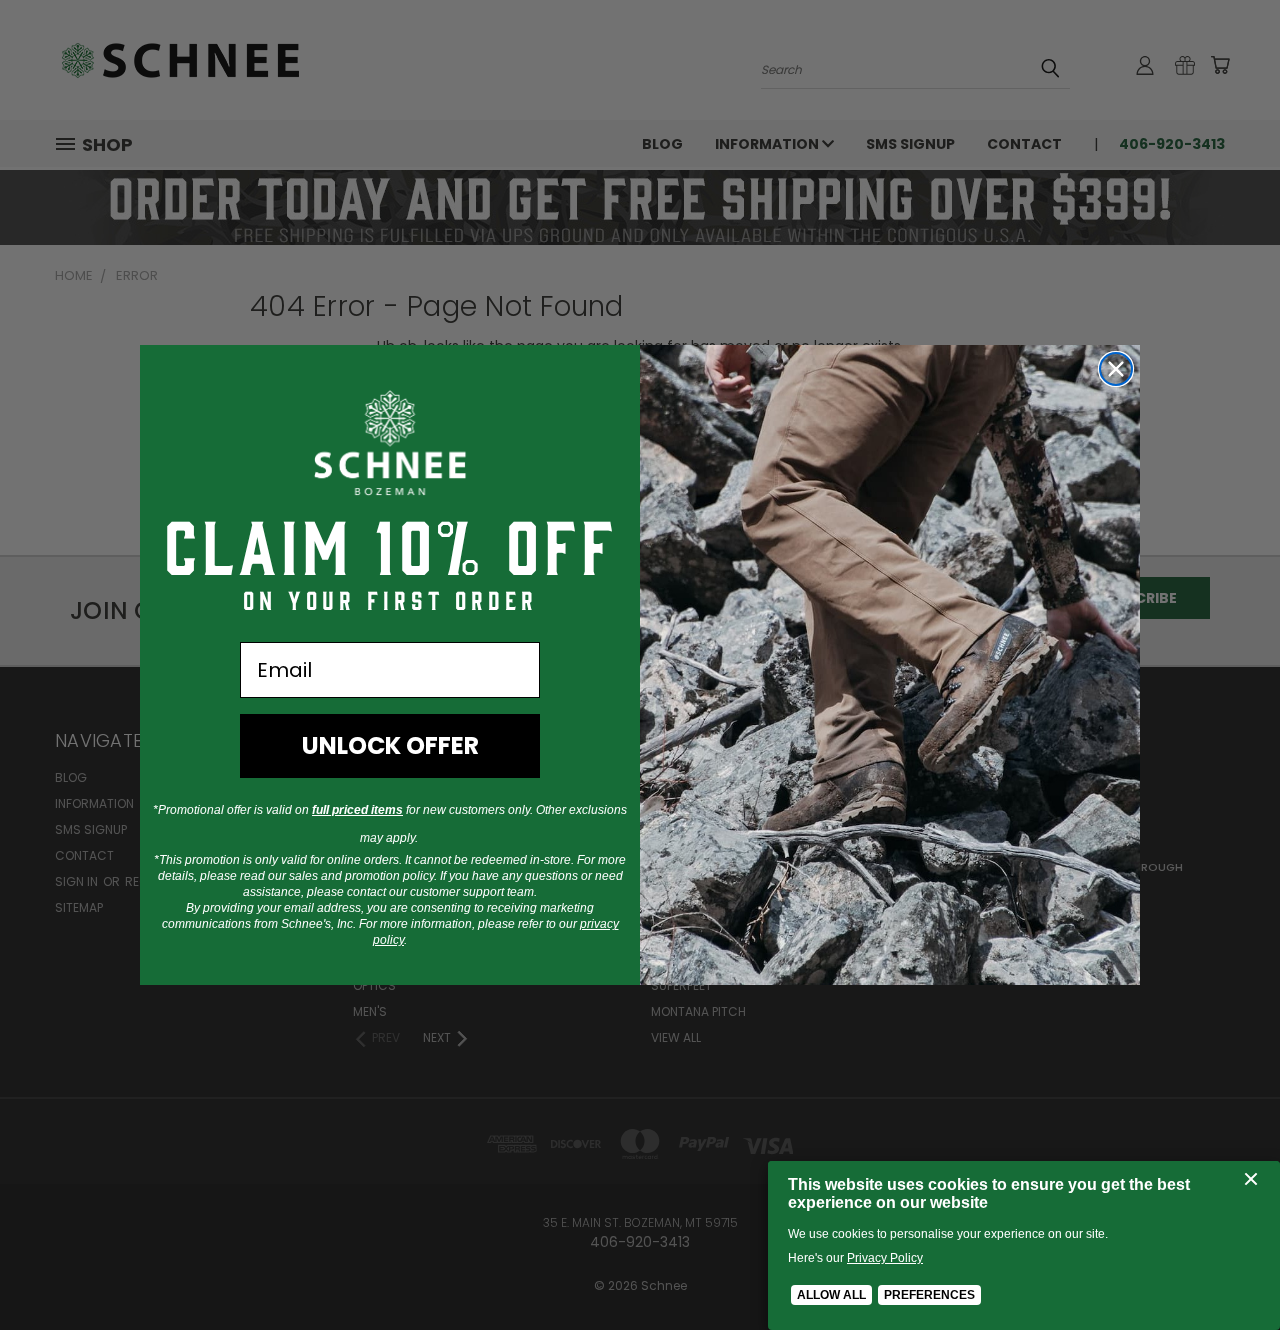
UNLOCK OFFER (390, 745)
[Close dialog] (1116, 369)
